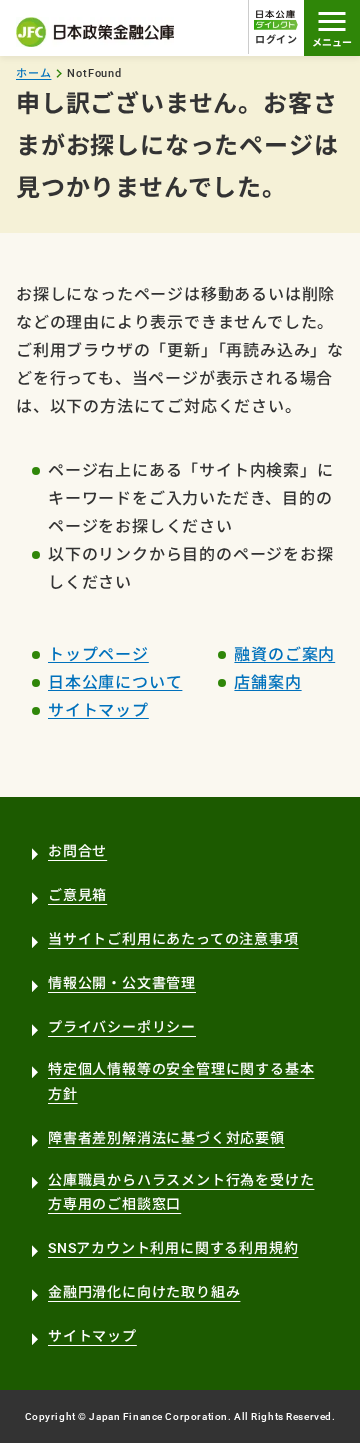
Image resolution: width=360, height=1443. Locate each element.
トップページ (98, 654)
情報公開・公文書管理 (122, 983)
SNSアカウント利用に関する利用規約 (173, 1248)
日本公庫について (115, 682)
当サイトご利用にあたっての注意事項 (173, 939)
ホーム (33, 73)
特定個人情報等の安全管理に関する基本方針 (181, 1081)
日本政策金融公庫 (96, 32)
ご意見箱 (77, 895)
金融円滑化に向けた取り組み (144, 1292)
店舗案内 (267, 682)
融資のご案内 (284, 654)
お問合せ (77, 851)
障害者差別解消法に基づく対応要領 (166, 1138)
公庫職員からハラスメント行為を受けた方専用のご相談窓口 (181, 1192)
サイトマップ (98, 710)
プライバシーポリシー (122, 1027)
